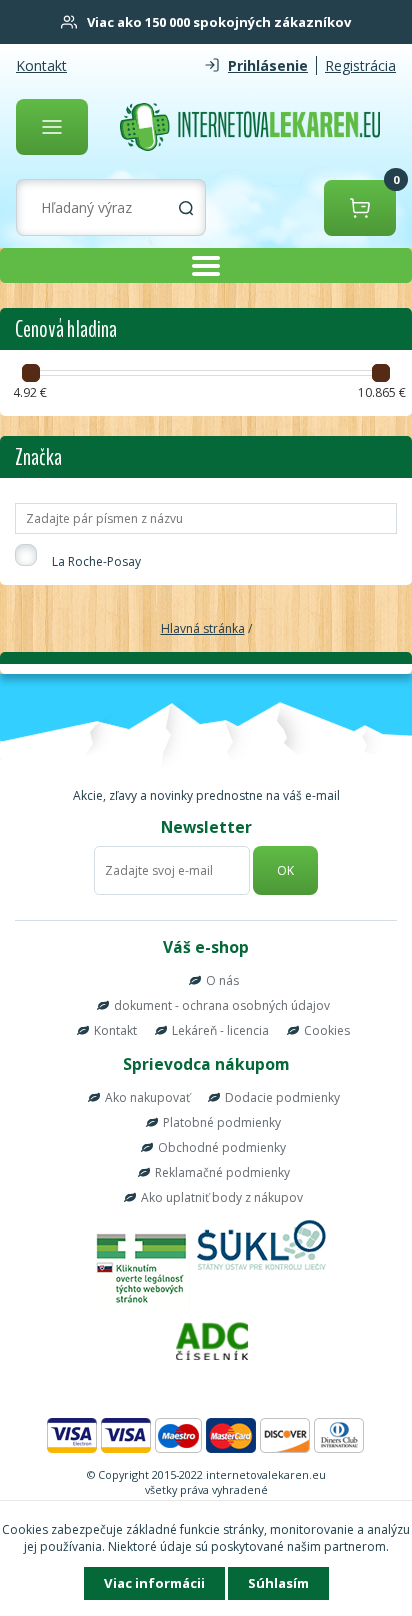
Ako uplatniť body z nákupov (222, 1197)
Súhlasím (278, 1583)
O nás (222, 980)
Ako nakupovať (147, 1097)
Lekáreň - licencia (220, 1030)
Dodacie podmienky (282, 1097)
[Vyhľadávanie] (186, 208)
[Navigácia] (52, 127)
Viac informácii (154, 1583)
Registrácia (360, 65)
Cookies (327, 1030)
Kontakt (41, 65)
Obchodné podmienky (222, 1147)
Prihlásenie (268, 65)
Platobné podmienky (222, 1122)
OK (285, 870)
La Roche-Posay (96, 561)
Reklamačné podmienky (222, 1172)
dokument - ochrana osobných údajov (222, 1005)
